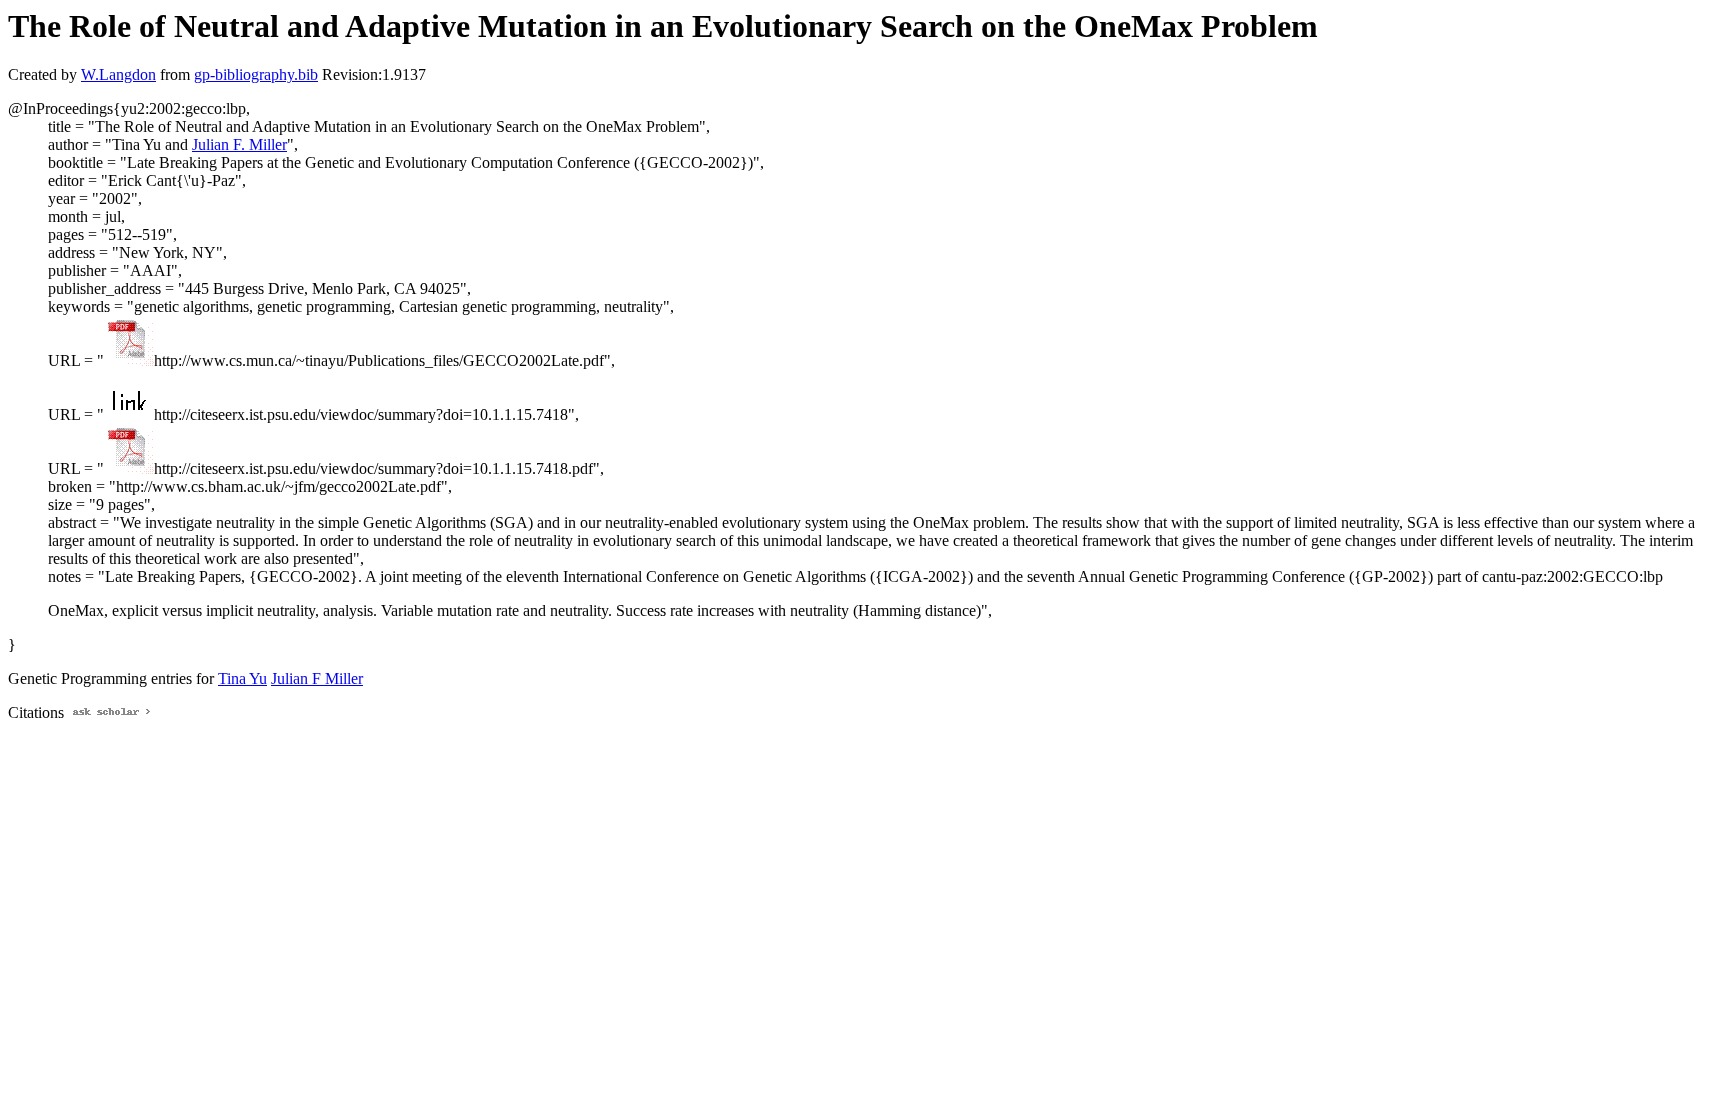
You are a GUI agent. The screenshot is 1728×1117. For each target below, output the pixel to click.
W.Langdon (118, 74)
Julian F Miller (317, 678)
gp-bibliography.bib (256, 74)
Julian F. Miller (239, 144)
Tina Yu (242, 678)
